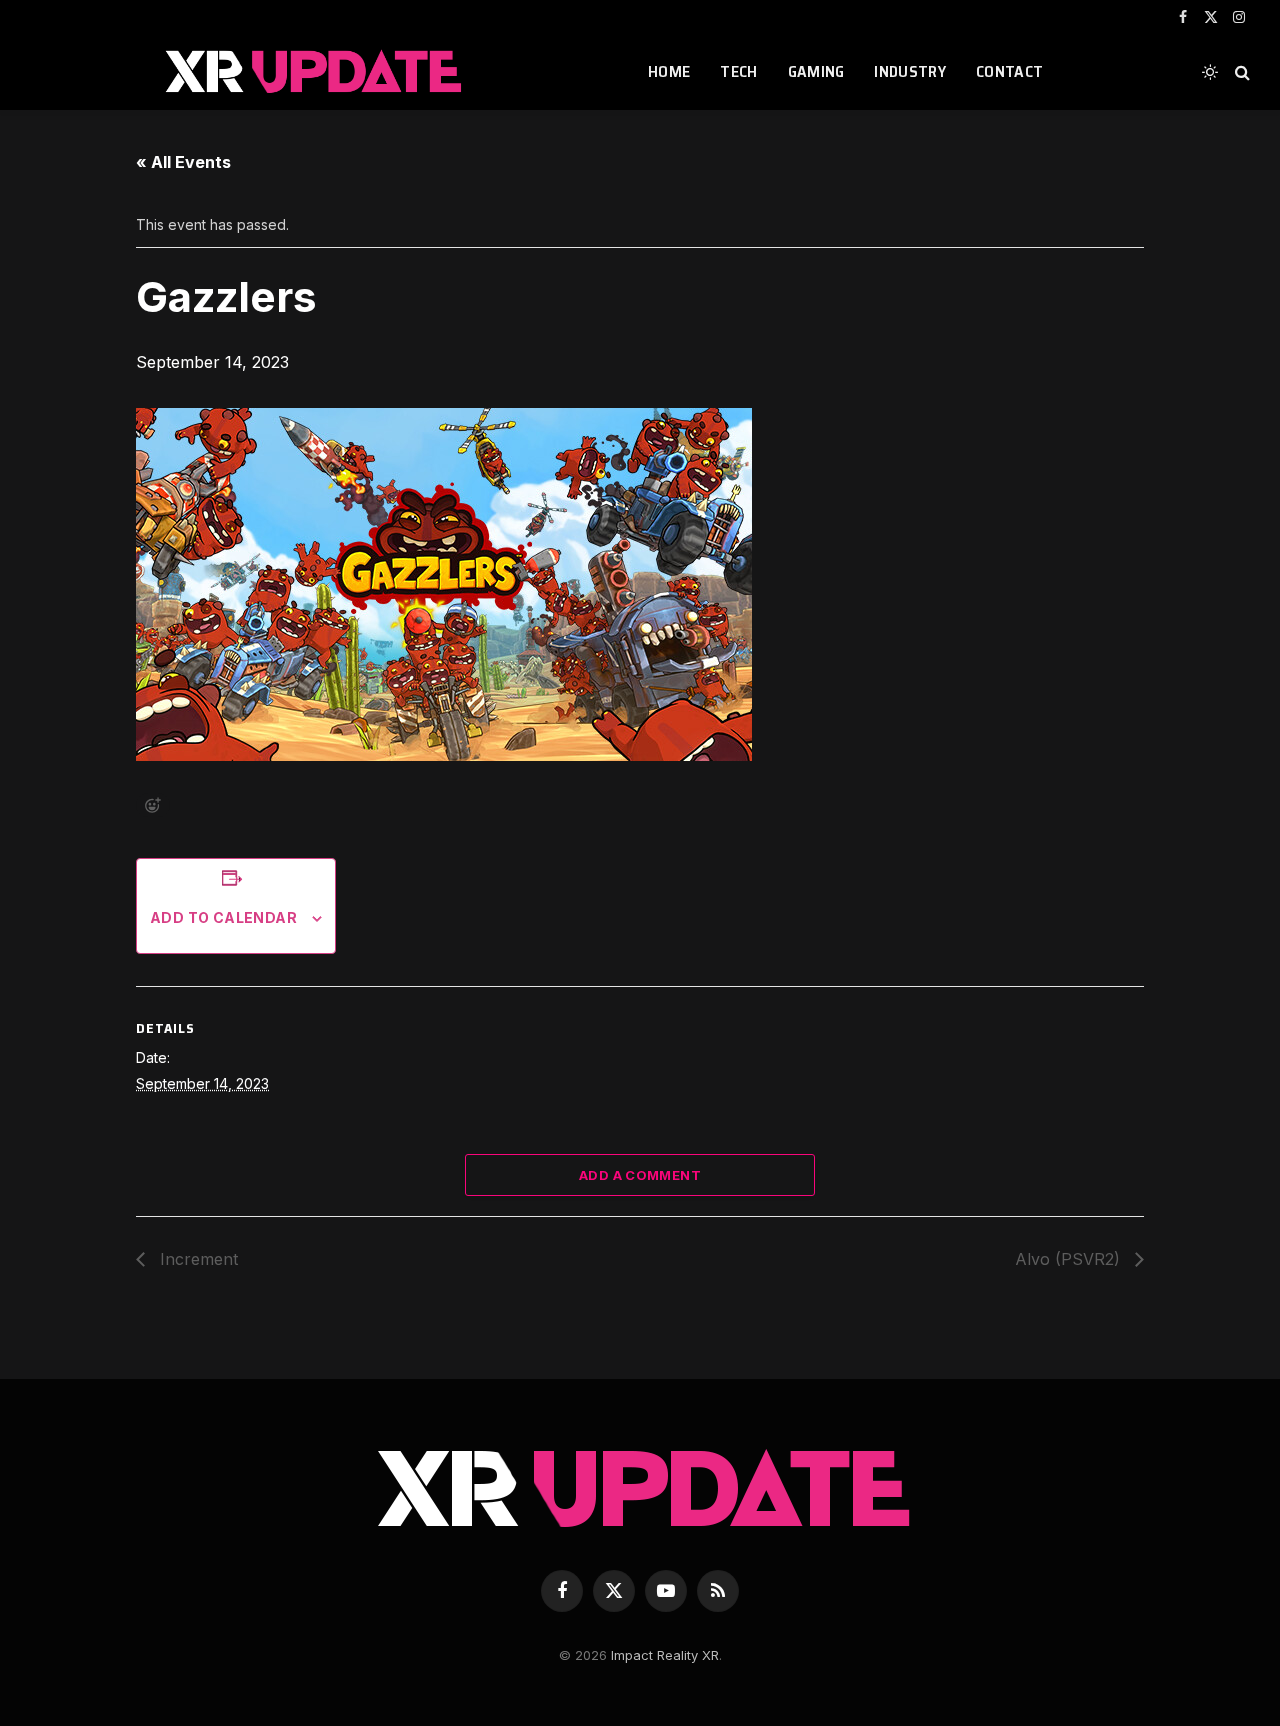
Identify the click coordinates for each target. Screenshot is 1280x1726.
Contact (1009, 71)
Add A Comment (640, 1175)
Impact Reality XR (665, 1655)
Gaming (816, 71)
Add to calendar (223, 917)
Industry (910, 71)
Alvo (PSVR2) (1070, 1259)
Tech (738, 71)
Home (669, 71)
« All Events (183, 162)
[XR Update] (314, 72)
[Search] (1240, 72)
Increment (196, 1259)
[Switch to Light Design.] (1210, 72)
